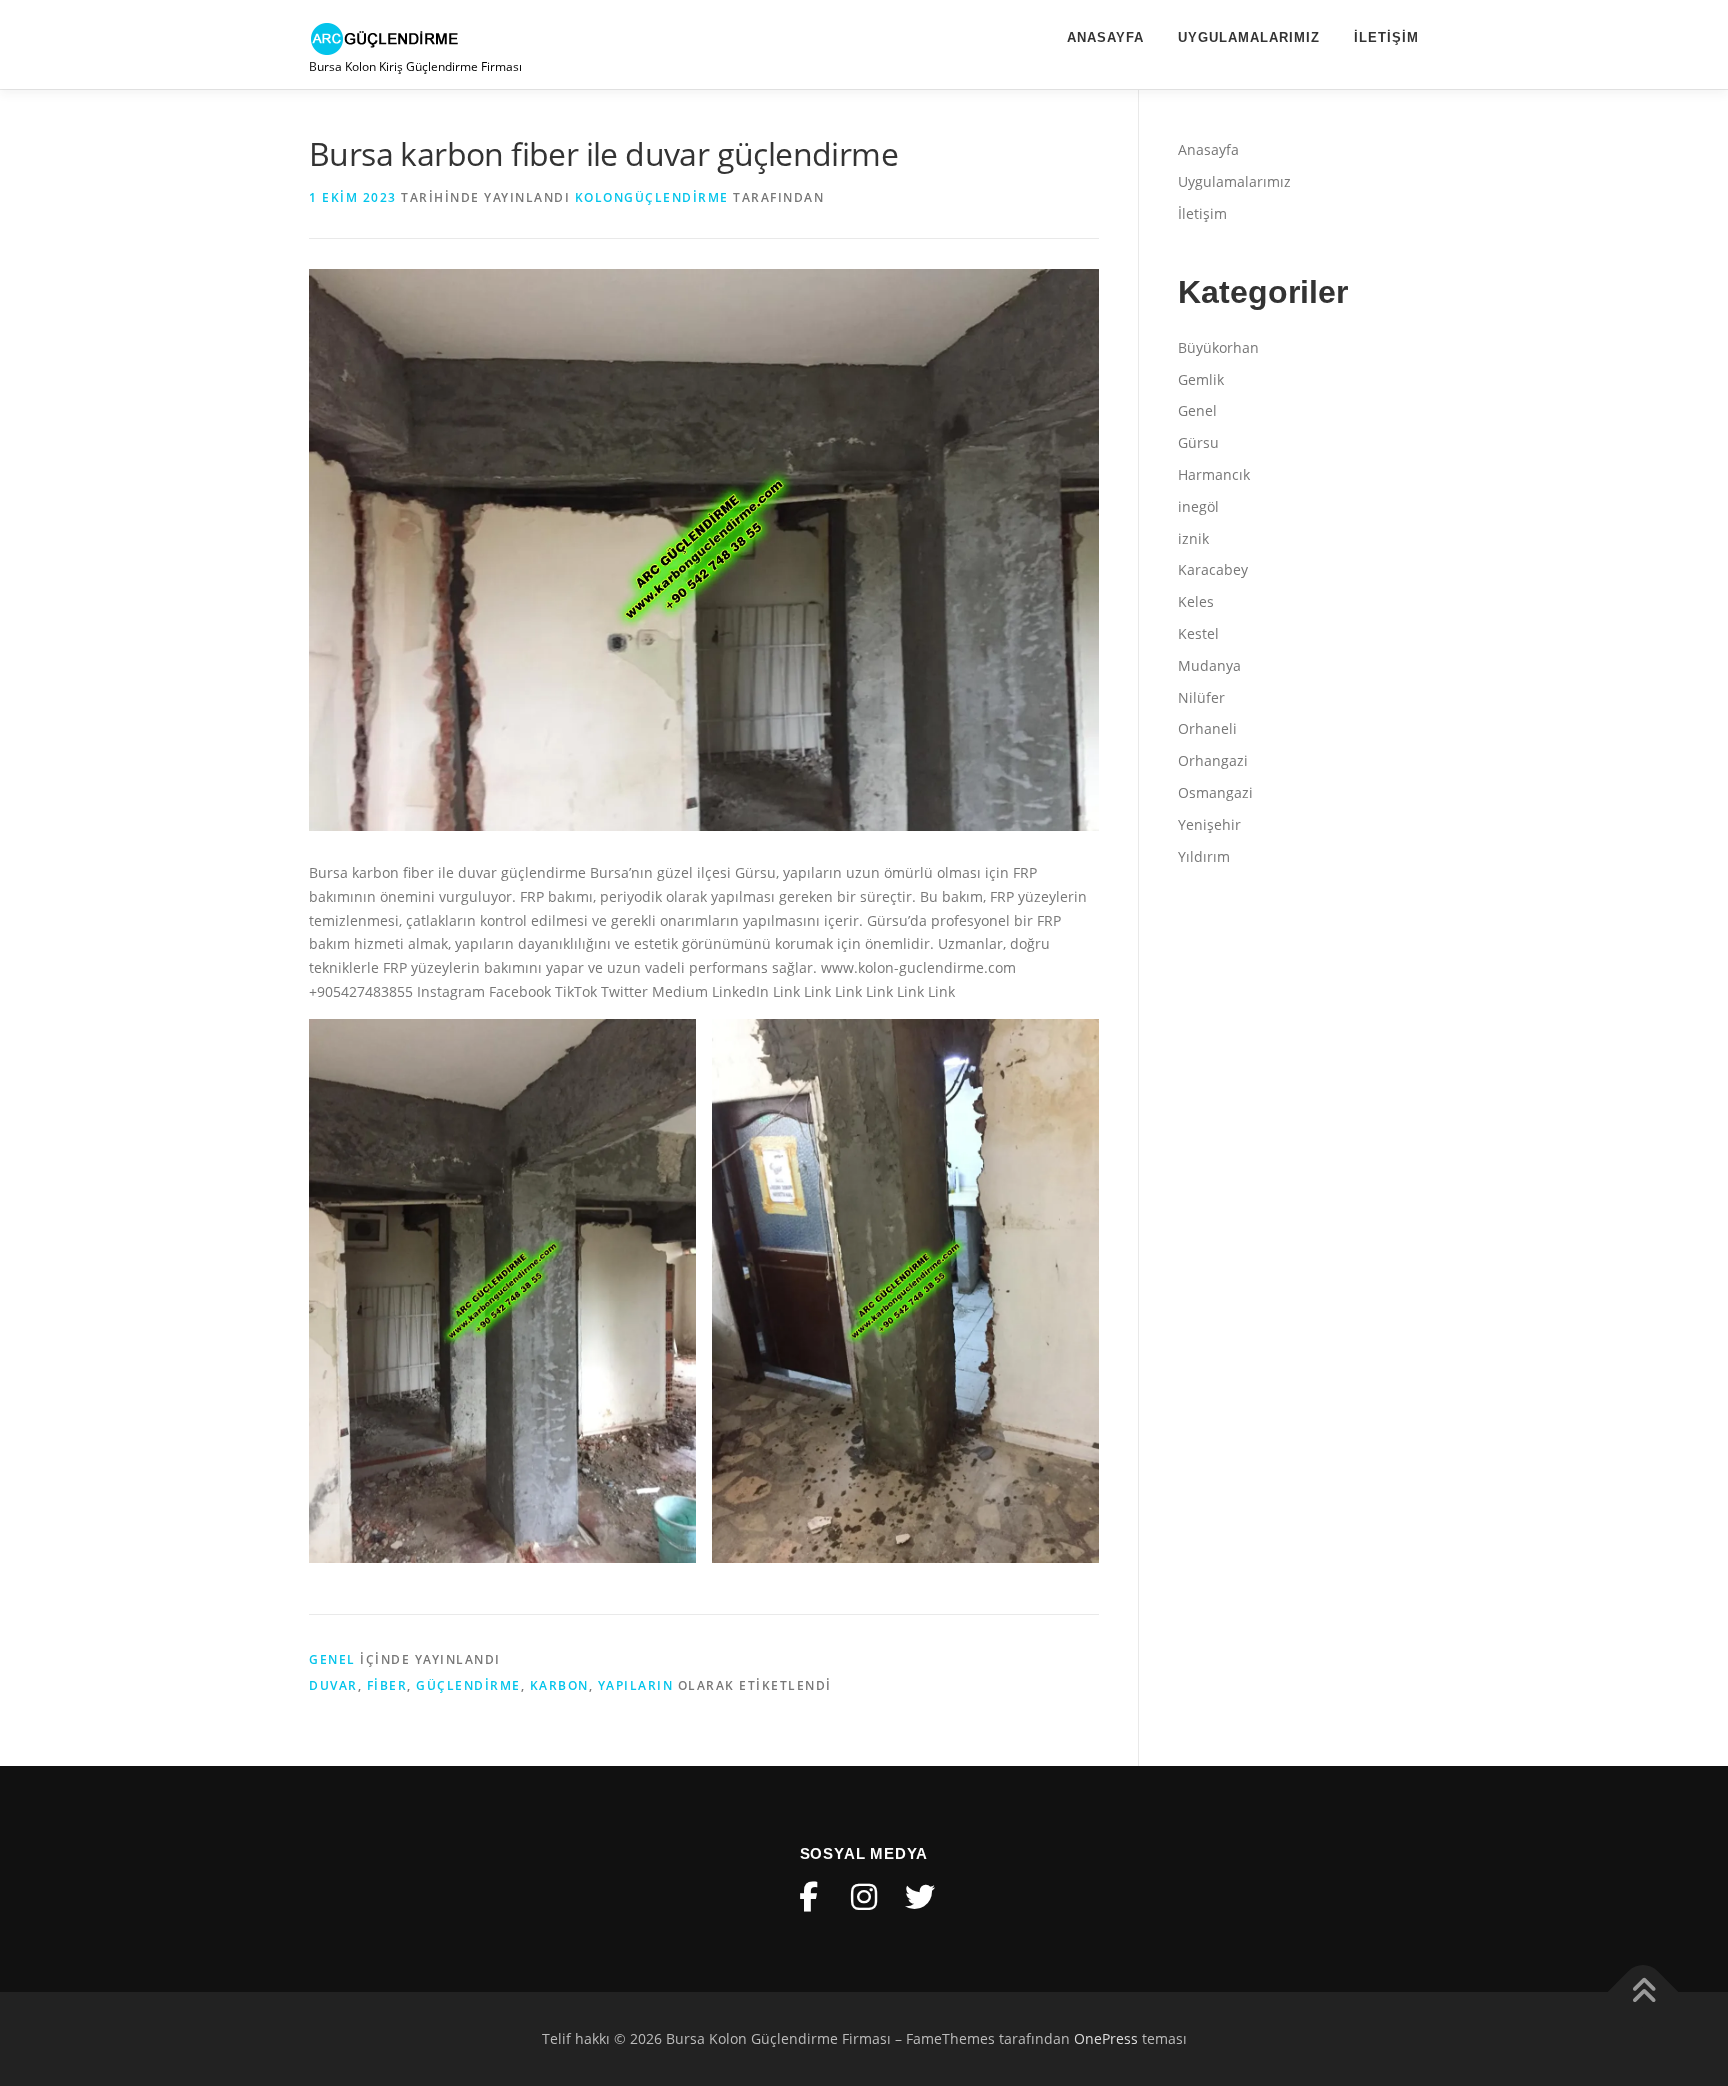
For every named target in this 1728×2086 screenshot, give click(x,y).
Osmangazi (1215, 792)
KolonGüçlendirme (652, 197)
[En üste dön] (1643, 1992)
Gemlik (1201, 379)
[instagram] (864, 1897)
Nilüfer (1201, 697)
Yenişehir (1209, 824)
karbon (559, 1685)
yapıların (636, 1685)
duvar (333, 1685)
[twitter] (920, 1897)
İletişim (1386, 37)
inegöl (1198, 506)
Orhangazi (1213, 760)
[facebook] (808, 1897)
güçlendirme (468, 1685)
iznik (1193, 538)
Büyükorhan (1218, 347)
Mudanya (1209, 665)
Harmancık (1214, 474)
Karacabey (1213, 569)
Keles (1196, 601)
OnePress (1106, 2038)
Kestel (1198, 633)
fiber (387, 1685)
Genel (332, 1659)
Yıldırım (1204, 856)
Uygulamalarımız (1249, 37)
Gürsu (1198, 442)
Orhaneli (1207, 728)
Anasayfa (1105, 37)
